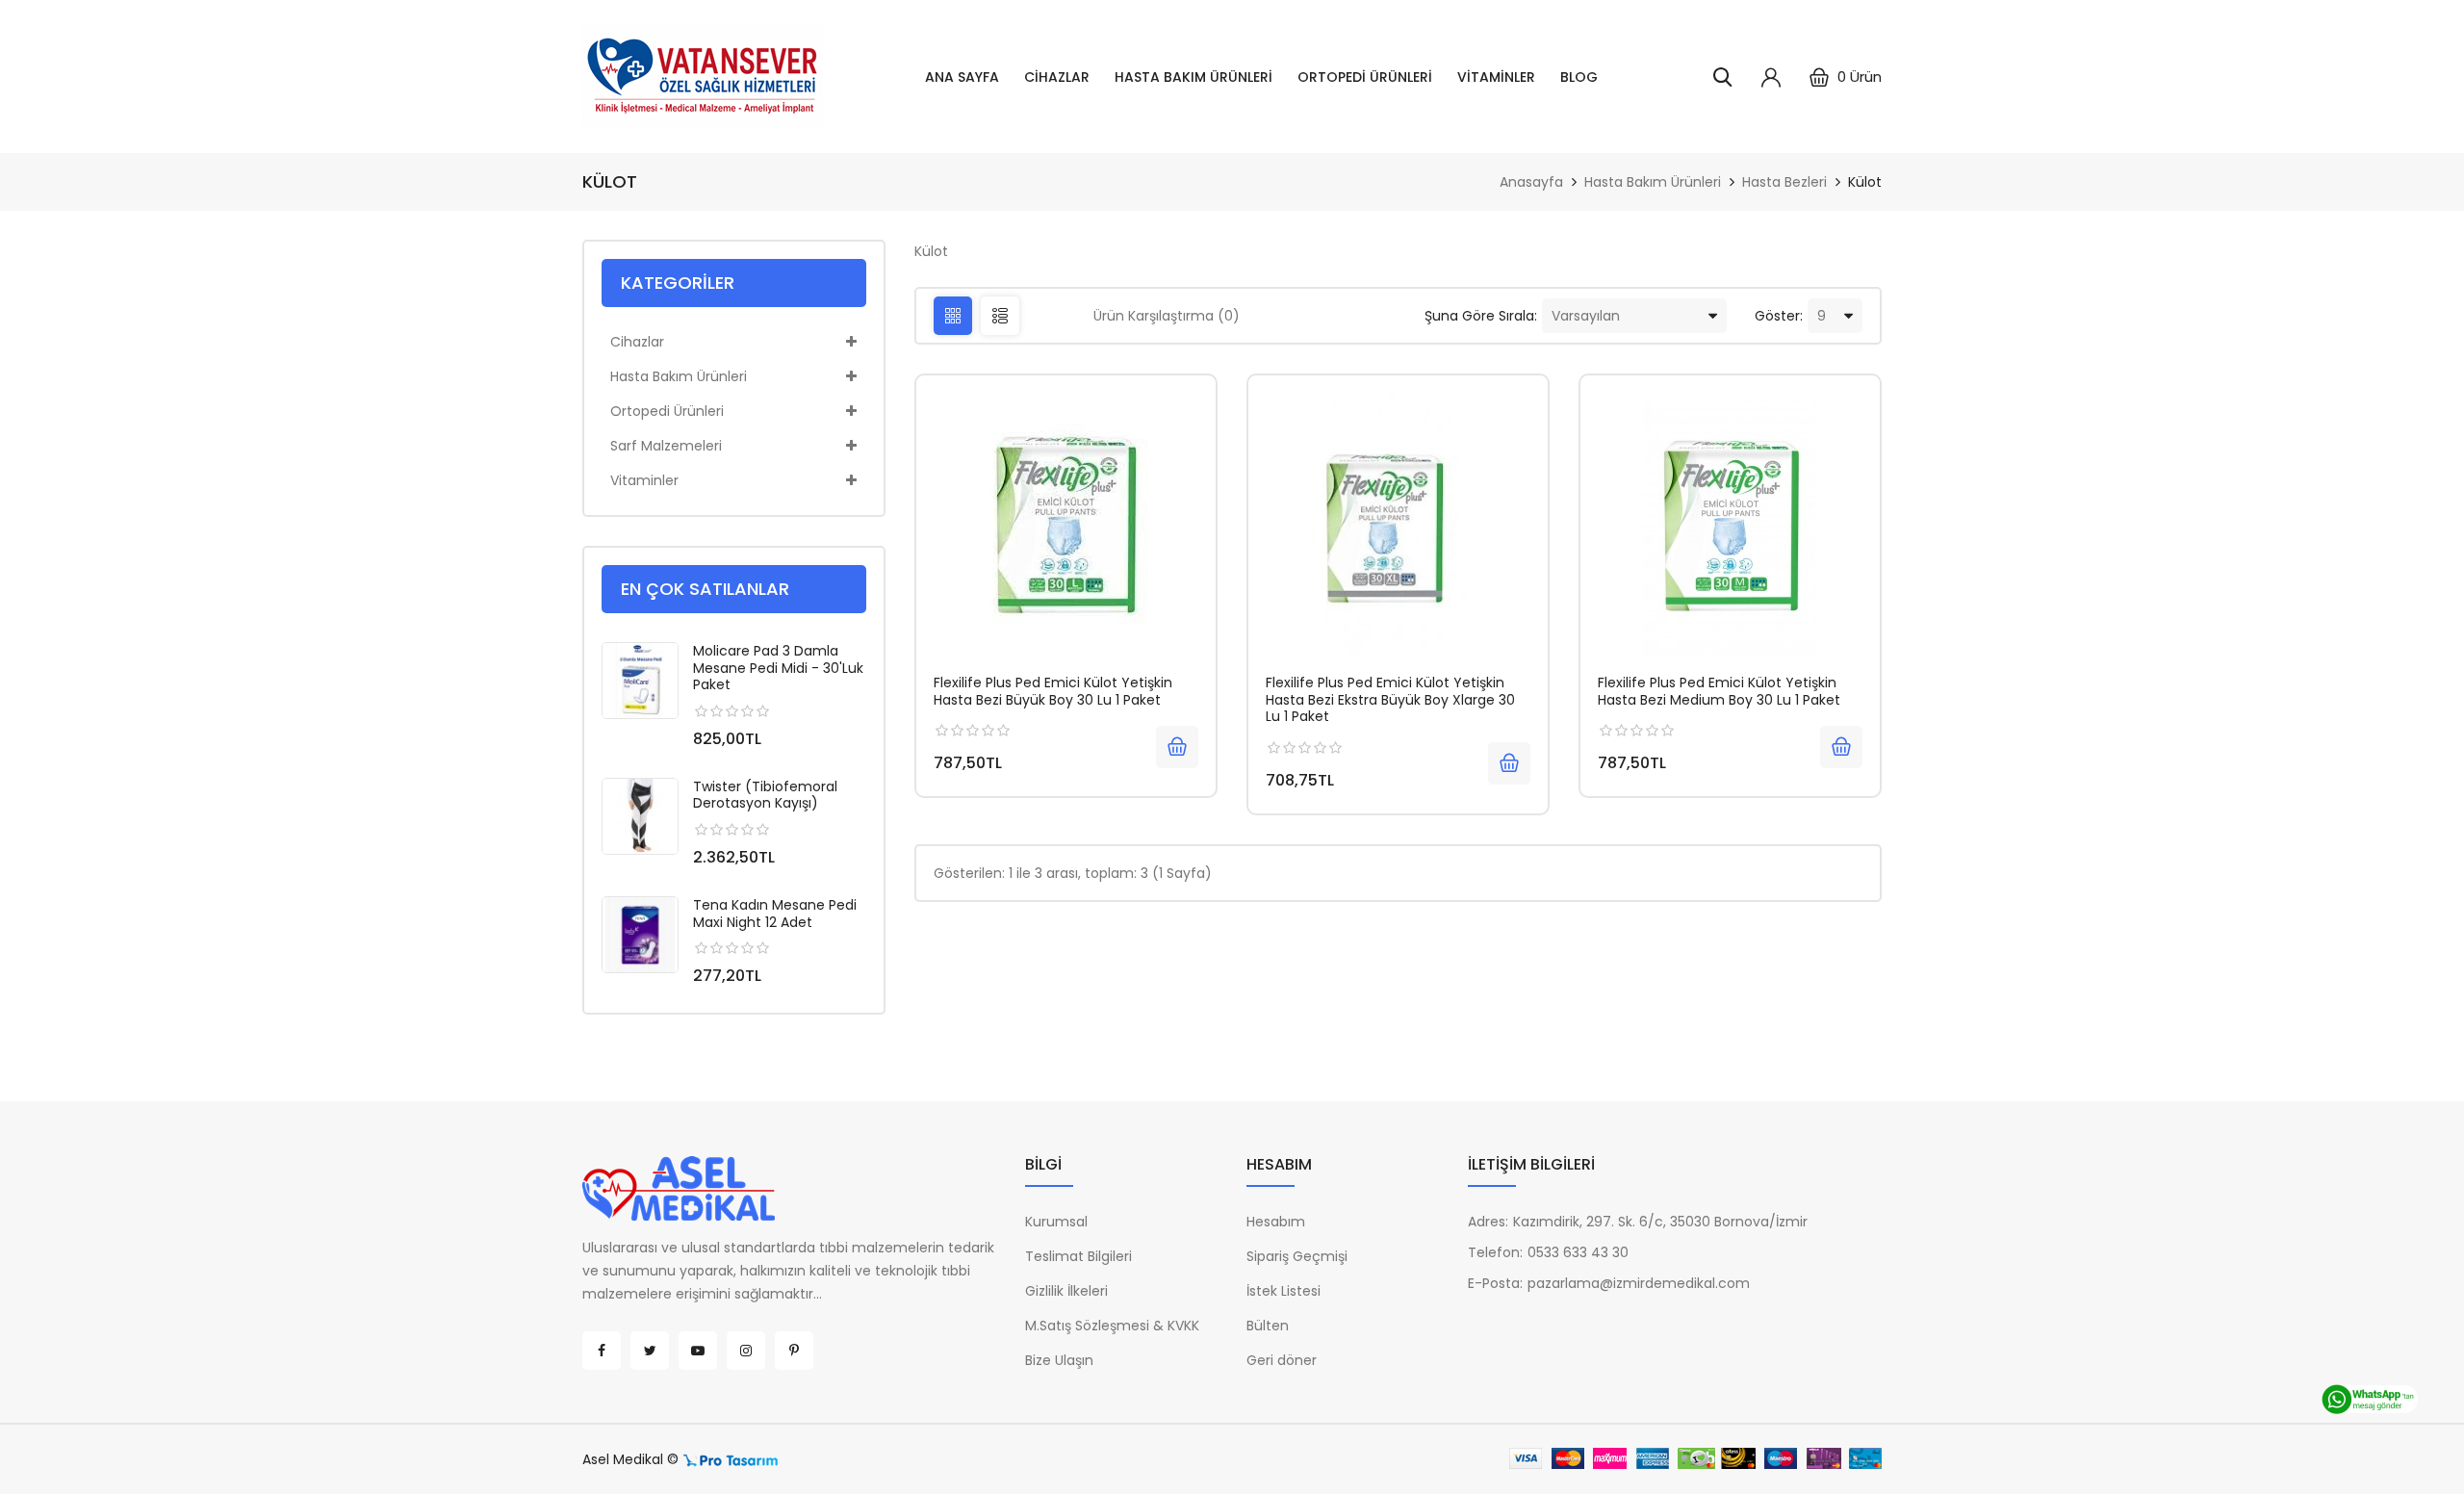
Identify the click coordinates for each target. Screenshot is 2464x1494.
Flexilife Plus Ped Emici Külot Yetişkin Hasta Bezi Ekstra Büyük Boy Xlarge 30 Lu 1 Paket (1390, 699)
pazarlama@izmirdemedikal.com (1639, 1283)
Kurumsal (1056, 1222)
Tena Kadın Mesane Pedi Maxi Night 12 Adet (775, 914)
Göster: (1779, 316)
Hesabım (1276, 1222)
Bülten (1268, 1326)
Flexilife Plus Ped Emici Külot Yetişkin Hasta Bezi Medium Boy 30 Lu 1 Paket (1719, 691)
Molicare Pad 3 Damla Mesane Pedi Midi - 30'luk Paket (778, 668)
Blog (1579, 77)
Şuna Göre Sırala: (1481, 316)
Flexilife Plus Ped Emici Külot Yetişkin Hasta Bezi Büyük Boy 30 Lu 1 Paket (1053, 691)
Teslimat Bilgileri (1078, 1256)
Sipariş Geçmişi (1297, 1256)
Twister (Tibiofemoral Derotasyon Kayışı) (765, 795)
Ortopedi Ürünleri (1365, 77)
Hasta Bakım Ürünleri (1193, 77)
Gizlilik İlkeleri (1066, 1291)
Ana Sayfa (962, 77)
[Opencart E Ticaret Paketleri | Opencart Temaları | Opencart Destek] (731, 1459)
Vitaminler (1496, 77)
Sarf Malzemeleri (666, 446)
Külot (1865, 182)
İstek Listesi (1283, 1291)
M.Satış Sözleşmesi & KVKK (1112, 1326)
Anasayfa (1531, 182)
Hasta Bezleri (1784, 182)
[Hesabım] (1771, 77)
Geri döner (1282, 1360)
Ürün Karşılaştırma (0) (1167, 316)
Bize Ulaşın (1059, 1360)
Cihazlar (1057, 77)
